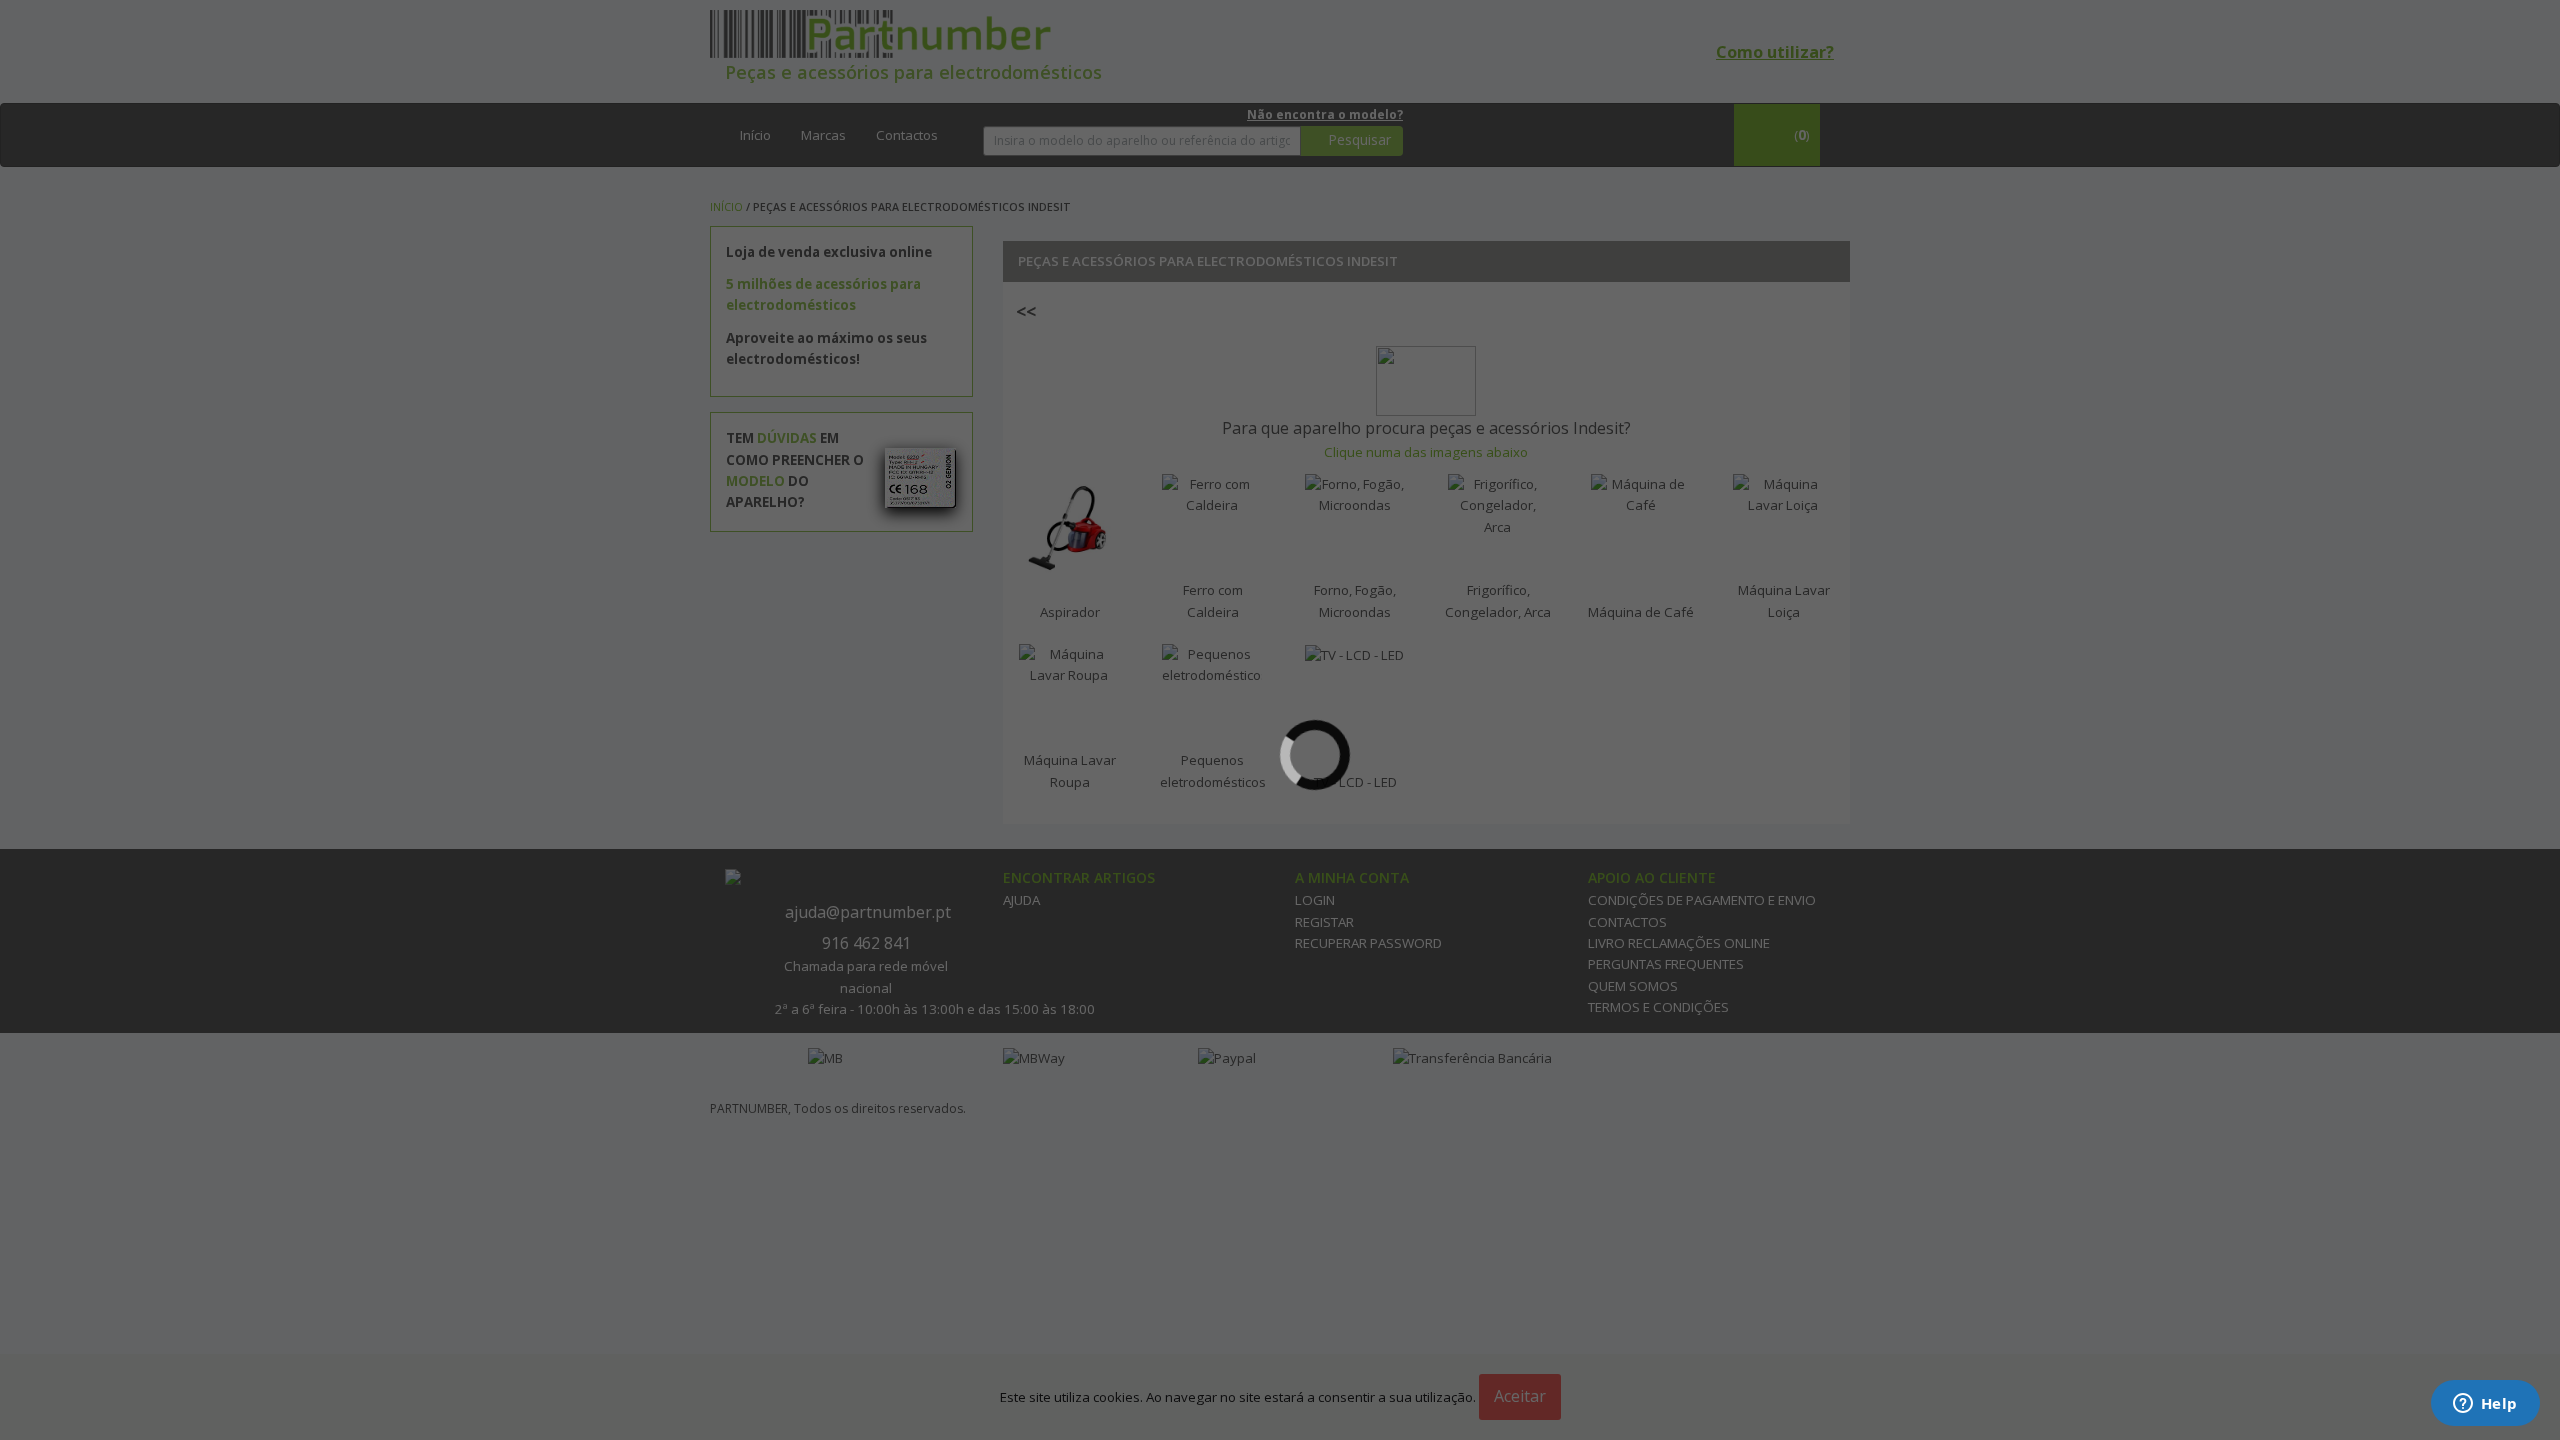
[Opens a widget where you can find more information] (2485, 1405)
